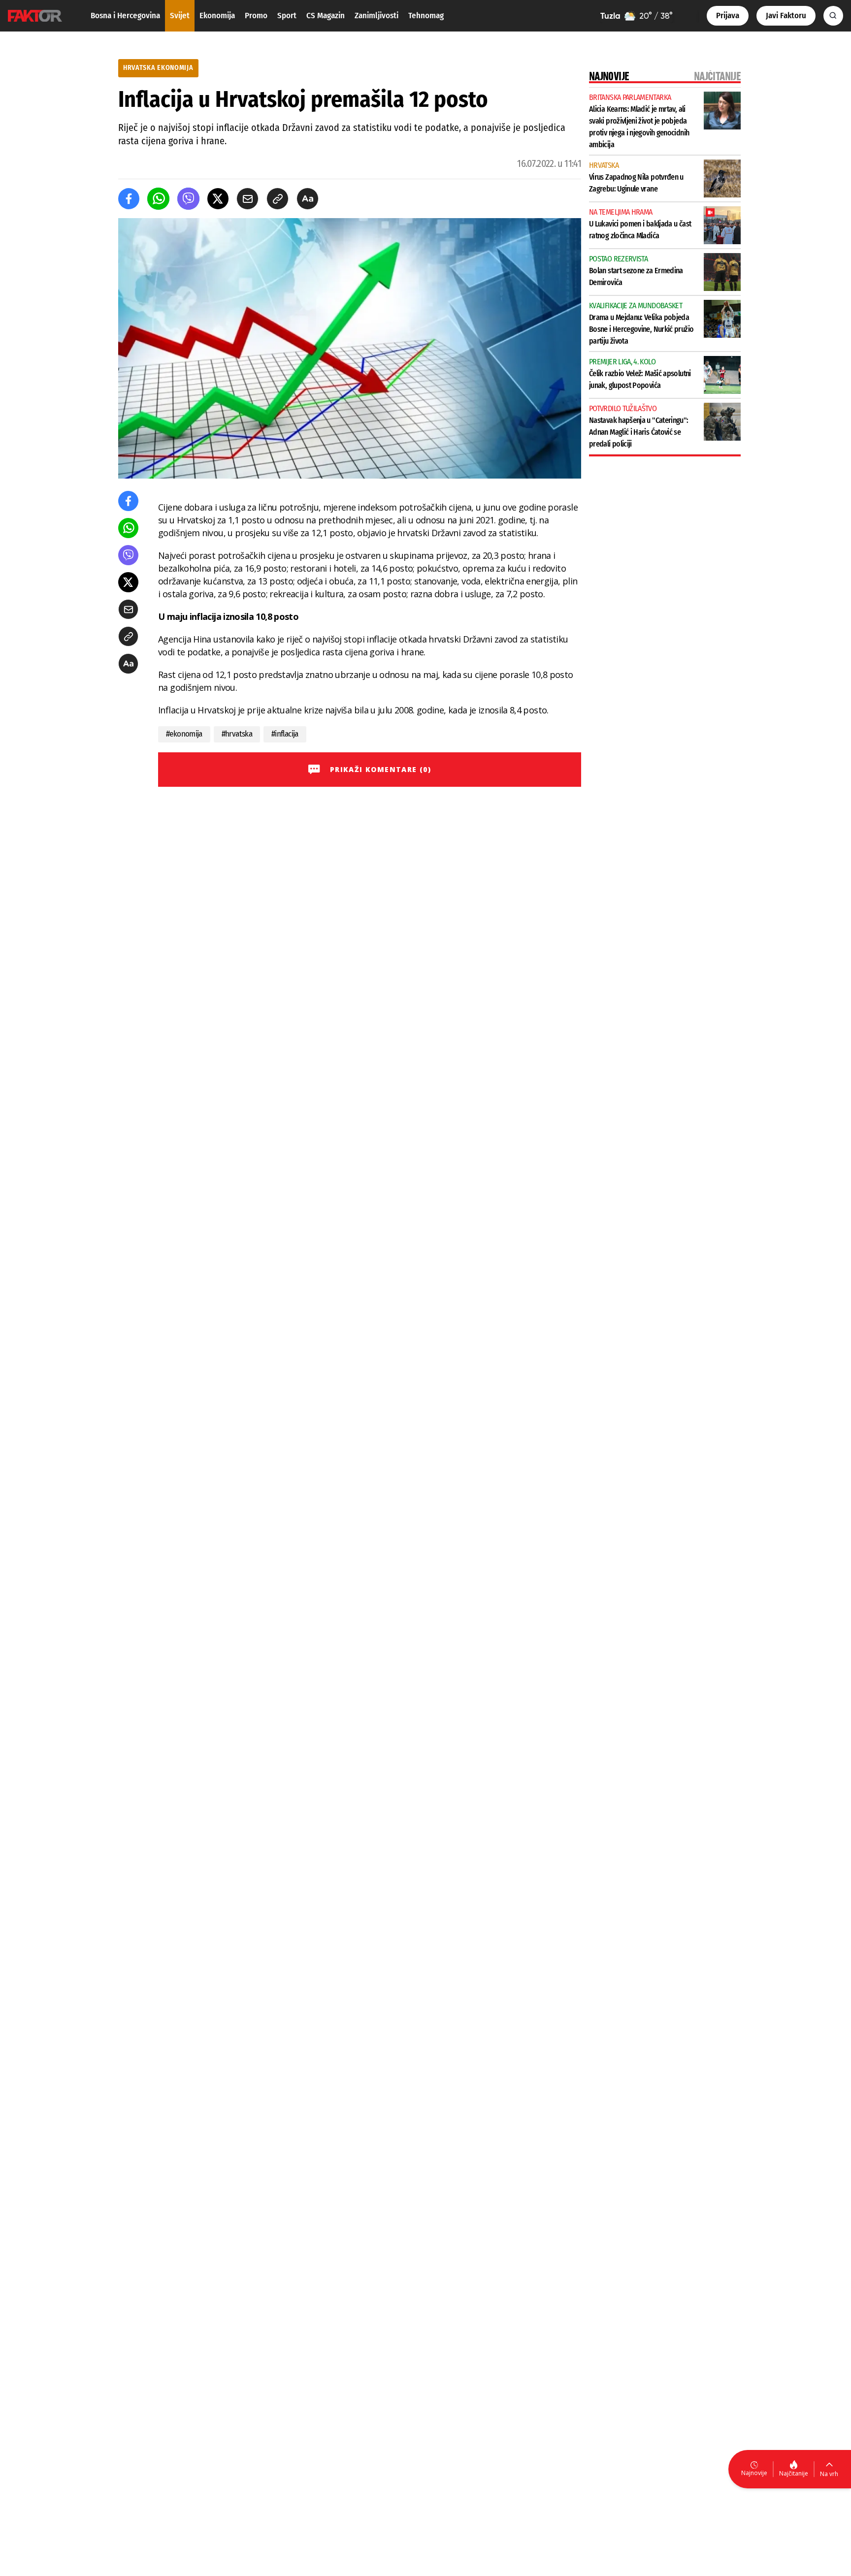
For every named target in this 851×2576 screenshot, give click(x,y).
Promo (256, 16)
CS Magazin (326, 16)
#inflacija (285, 734)
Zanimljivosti (376, 16)
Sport (287, 16)
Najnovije (754, 2473)
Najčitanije (794, 2473)
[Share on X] (218, 199)
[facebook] (129, 199)
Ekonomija (217, 16)
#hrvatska (237, 734)
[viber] (188, 199)
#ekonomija (184, 734)
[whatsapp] (158, 199)
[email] (247, 199)
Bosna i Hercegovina (125, 16)
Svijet (180, 16)
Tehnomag (426, 16)
